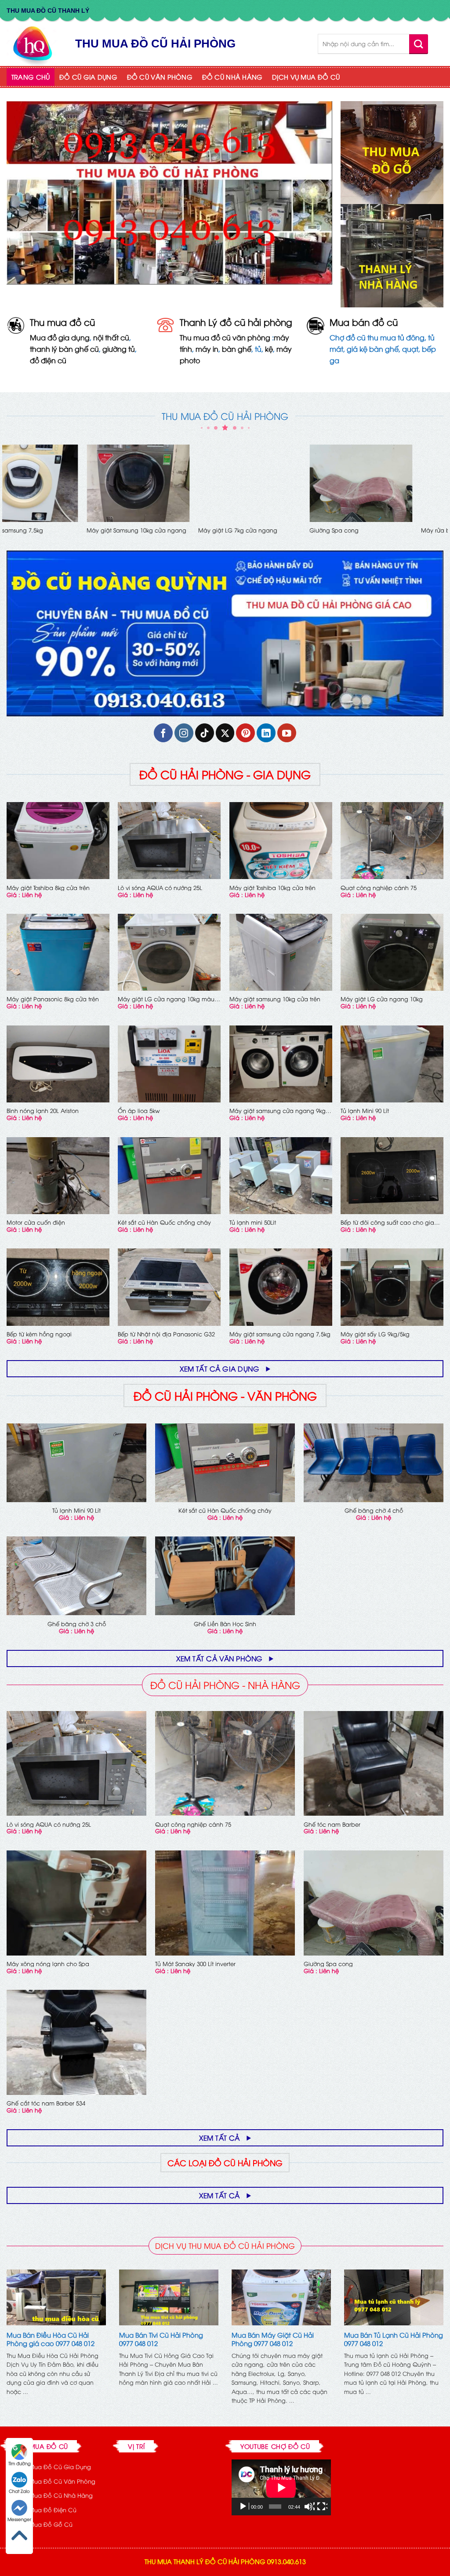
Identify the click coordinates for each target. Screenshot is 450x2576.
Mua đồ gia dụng (60, 337)
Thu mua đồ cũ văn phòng (225, 337)
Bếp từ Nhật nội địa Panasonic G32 (166, 1334)
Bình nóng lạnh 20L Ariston (43, 1111)
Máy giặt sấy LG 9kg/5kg (375, 1334)
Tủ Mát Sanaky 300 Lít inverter (195, 1964)
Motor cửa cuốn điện (36, 530)
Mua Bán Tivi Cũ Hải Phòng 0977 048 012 (161, 2339)
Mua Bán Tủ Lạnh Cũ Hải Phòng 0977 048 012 (394, 2339)
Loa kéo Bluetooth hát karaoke (160, 530)
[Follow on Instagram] (184, 733)
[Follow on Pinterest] (245, 733)
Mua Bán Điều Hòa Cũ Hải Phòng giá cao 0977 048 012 (51, 2339)
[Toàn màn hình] (322, 2507)
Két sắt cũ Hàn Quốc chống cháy (164, 1222)
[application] (281, 2487)
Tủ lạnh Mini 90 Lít (365, 1111)
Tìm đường (20, 2463)
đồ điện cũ (48, 360)
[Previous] (7, 497)
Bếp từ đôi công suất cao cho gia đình (387, 1222)
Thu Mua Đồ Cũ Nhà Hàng (55, 2495)
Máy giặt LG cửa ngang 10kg (382, 999)
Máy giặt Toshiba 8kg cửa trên (48, 888)
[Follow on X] (225, 733)
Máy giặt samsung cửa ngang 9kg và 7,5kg (278, 1111)
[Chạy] (244, 2507)
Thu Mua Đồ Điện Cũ (47, 2510)
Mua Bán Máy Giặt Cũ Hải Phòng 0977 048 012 (273, 2339)
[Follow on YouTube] (287, 733)
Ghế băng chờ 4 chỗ (374, 1510)
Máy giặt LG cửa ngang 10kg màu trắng (166, 999)
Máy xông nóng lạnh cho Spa (48, 1964)
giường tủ (119, 349)
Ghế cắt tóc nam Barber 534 (46, 2103)
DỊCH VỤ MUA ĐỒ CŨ (306, 77)
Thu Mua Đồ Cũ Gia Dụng (54, 2467)
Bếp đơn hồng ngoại (369, 530)
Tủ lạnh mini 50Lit (253, 1222)
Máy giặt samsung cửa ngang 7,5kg (280, 1334)
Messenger (19, 2519)
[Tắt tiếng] (309, 2507)
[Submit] (419, 44)
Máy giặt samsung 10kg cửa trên (275, 999)
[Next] (443, 497)
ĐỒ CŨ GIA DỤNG (88, 77)
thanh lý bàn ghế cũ (64, 349)
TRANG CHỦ (31, 77)
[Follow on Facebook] (163, 733)
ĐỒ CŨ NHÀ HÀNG (232, 77)
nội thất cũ (111, 337)
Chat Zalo (19, 2491)
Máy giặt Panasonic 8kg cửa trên (53, 999)
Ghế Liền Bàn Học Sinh (261, 530)
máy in (207, 349)
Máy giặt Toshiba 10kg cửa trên (272, 888)
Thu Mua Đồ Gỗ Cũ (45, 2524)
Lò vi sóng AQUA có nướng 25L (160, 888)
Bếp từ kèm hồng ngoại (39, 1334)
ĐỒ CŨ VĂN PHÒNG (160, 77)
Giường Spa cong (328, 1964)
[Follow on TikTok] (205, 733)
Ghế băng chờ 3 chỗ (77, 1624)
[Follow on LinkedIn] (266, 733)
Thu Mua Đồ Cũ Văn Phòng (56, 2481)
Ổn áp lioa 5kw (139, 1111)
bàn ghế (237, 349)
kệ (269, 349)
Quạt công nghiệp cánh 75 (379, 888)
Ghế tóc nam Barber (332, 1824)
